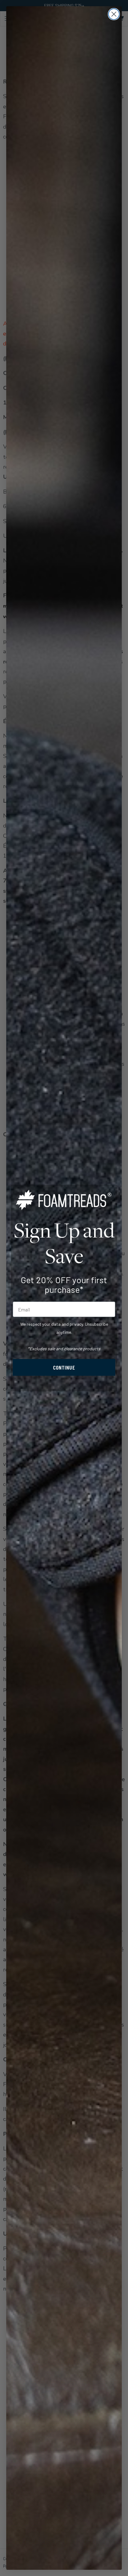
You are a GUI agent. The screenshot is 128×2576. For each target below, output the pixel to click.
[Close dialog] (114, 14)
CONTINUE (64, 1367)
